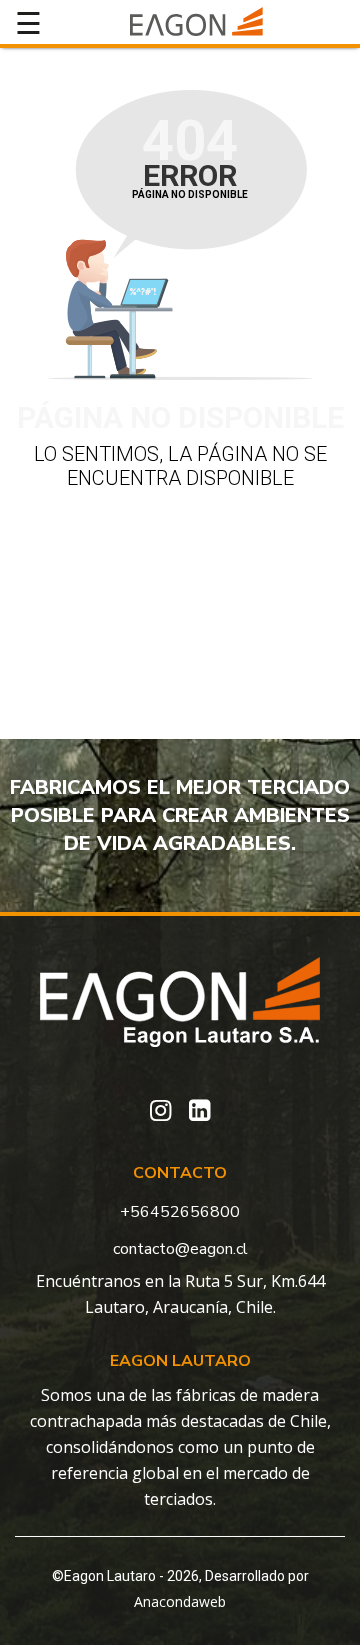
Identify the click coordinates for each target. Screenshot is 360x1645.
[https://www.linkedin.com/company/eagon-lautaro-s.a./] (199, 1111)
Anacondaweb (180, 1601)
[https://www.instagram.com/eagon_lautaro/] (160, 1111)
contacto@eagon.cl (180, 1249)
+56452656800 (180, 1212)
